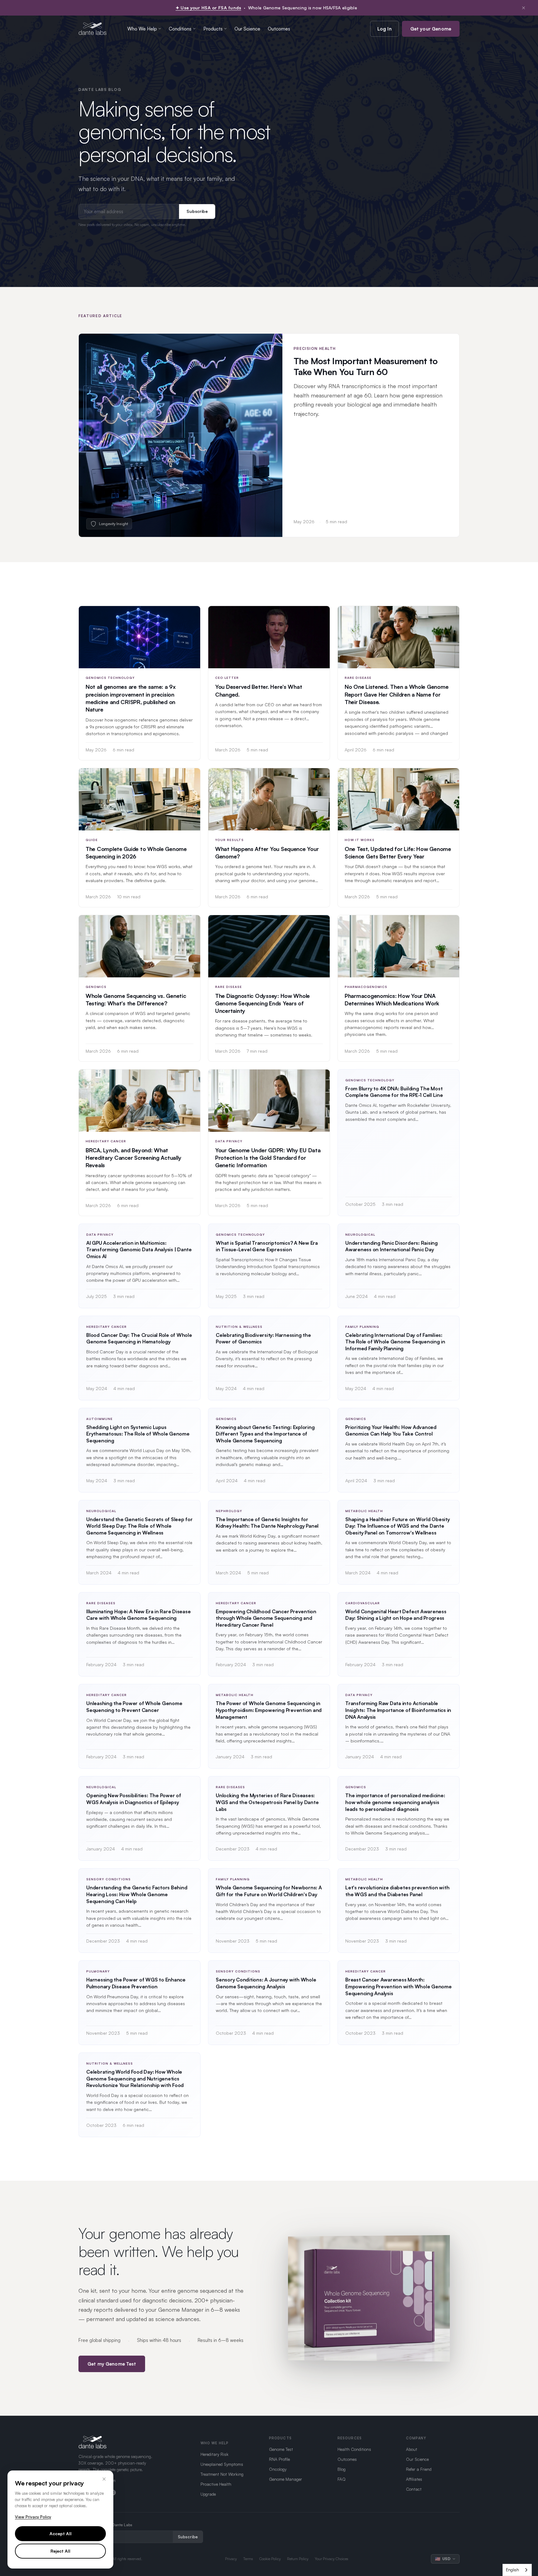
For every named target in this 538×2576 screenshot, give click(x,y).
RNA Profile (279, 2459)
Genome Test (281, 2449)
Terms (248, 2559)
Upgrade (208, 2494)
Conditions (180, 29)
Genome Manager (286, 2479)
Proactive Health (216, 2484)
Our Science (247, 29)
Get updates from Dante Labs (106, 2525)
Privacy (231, 2559)
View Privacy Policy (33, 2517)
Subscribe (197, 211)
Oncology (278, 2469)
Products (213, 29)
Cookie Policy (270, 2559)
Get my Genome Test (112, 2364)
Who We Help (142, 29)
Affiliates (414, 2479)
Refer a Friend (419, 2469)
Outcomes (279, 29)
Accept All (61, 2534)
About (412, 2449)
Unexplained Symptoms (222, 2464)
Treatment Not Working (222, 2474)
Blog (342, 2469)
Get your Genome (431, 29)
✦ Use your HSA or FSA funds (208, 8)
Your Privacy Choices (332, 2559)
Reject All (60, 2551)
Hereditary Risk (215, 2454)
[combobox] (517, 2570)
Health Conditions (354, 2449)
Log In (385, 29)
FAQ (342, 2479)
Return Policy (298, 2559)
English (512, 2570)
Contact (414, 2489)
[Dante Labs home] (93, 29)
